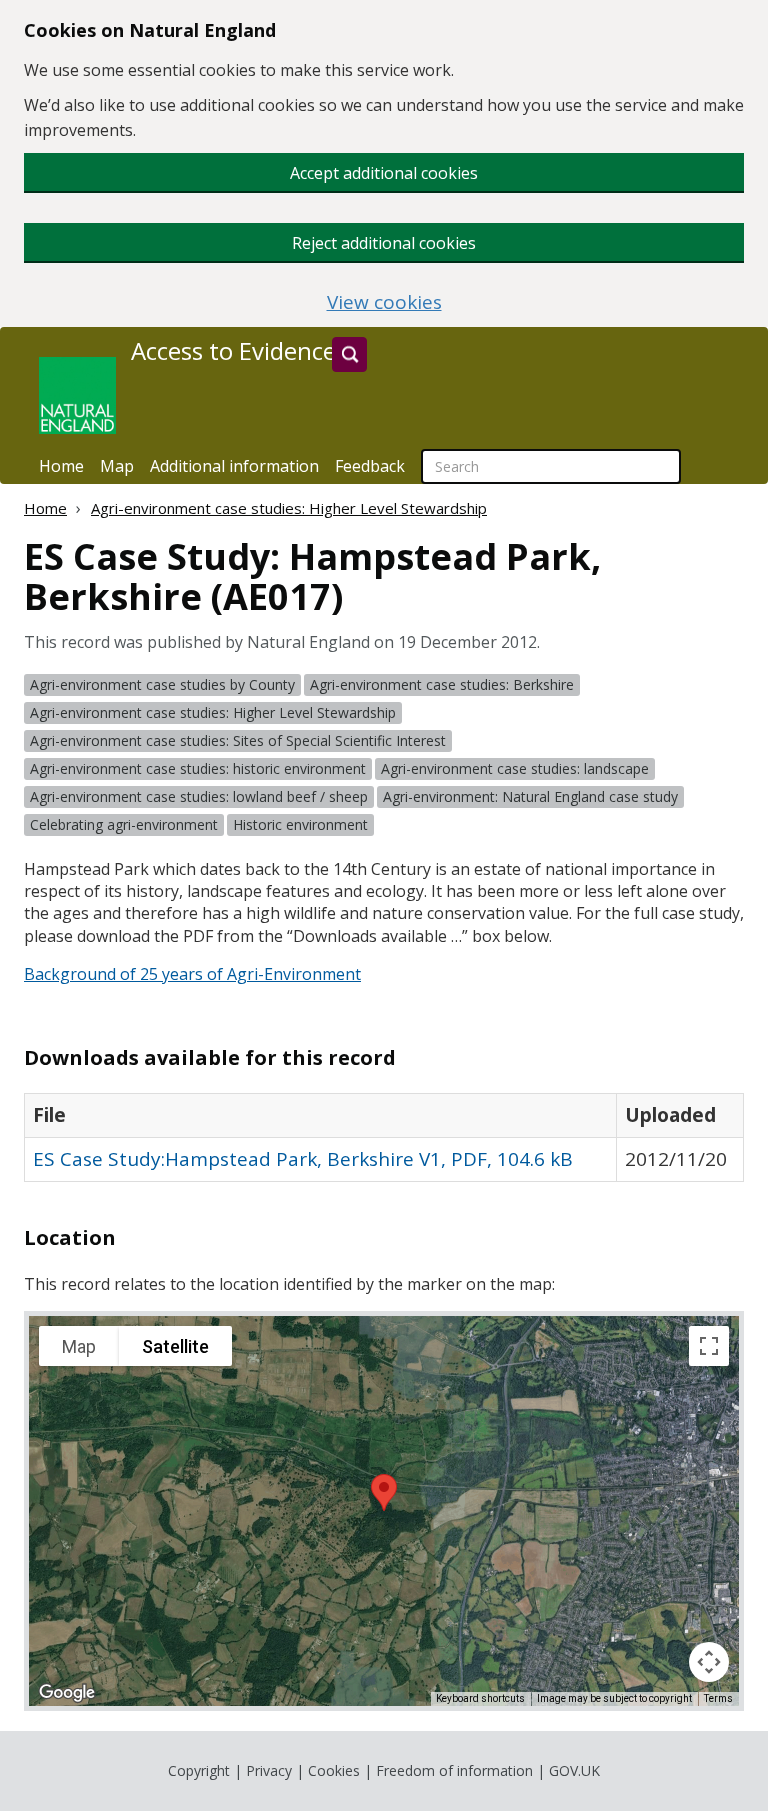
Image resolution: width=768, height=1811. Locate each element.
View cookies (384, 302)
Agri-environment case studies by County (162, 684)
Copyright (199, 1770)
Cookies (334, 1770)
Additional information (234, 466)
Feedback (370, 466)
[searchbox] (551, 466)
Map (117, 466)
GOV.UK (574, 1770)
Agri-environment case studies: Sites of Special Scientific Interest (238, 740)
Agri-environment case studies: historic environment (198, 768)
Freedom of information (454, 1770)
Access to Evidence (233, 351)
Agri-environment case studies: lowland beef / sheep (199, 796)
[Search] (349, 354)
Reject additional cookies (384, 243)
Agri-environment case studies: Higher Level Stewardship (289, 508)
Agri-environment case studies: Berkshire (442, 684)
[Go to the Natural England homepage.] (77, 395)
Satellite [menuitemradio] (175, 1346)
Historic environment (300, 824)
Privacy (269, 1770)
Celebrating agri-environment (124, 824)
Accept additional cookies (384, 173)
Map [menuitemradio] (79, 1346)
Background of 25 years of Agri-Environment (192, 974)
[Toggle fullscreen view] (709, 1346)
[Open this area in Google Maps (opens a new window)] (67, 1693)
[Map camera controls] (709, 1662)
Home (61, 466)
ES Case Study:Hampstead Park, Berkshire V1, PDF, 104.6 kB (303, 1159)
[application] (384, 1511)
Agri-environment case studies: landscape (515, 768)
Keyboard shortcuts (480, 1698)
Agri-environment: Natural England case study (530, 796)
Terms (718, 1698)
